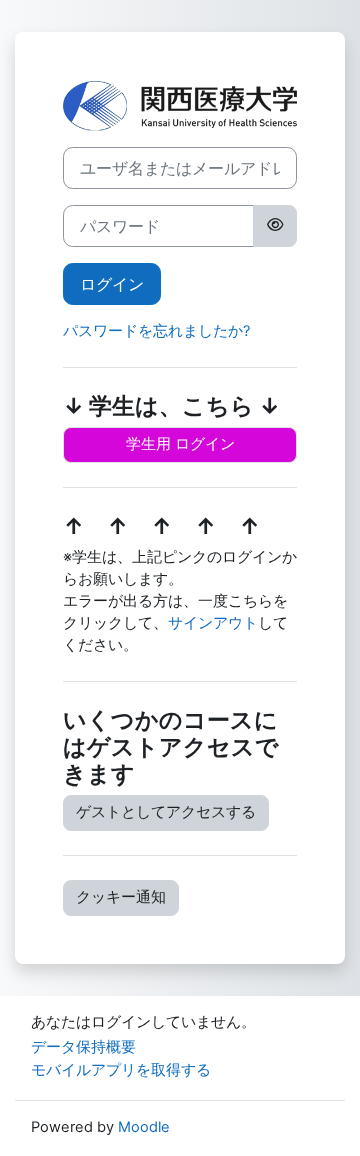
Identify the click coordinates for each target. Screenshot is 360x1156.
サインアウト (213, 623)
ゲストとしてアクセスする (166, 812)
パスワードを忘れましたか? (156, 331)
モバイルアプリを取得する (121, 1070)
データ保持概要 (83, 1047)
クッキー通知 (121, 897)
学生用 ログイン (180, 444)
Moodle (144, 1127)
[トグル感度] (275, 226)
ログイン (112, 284)
